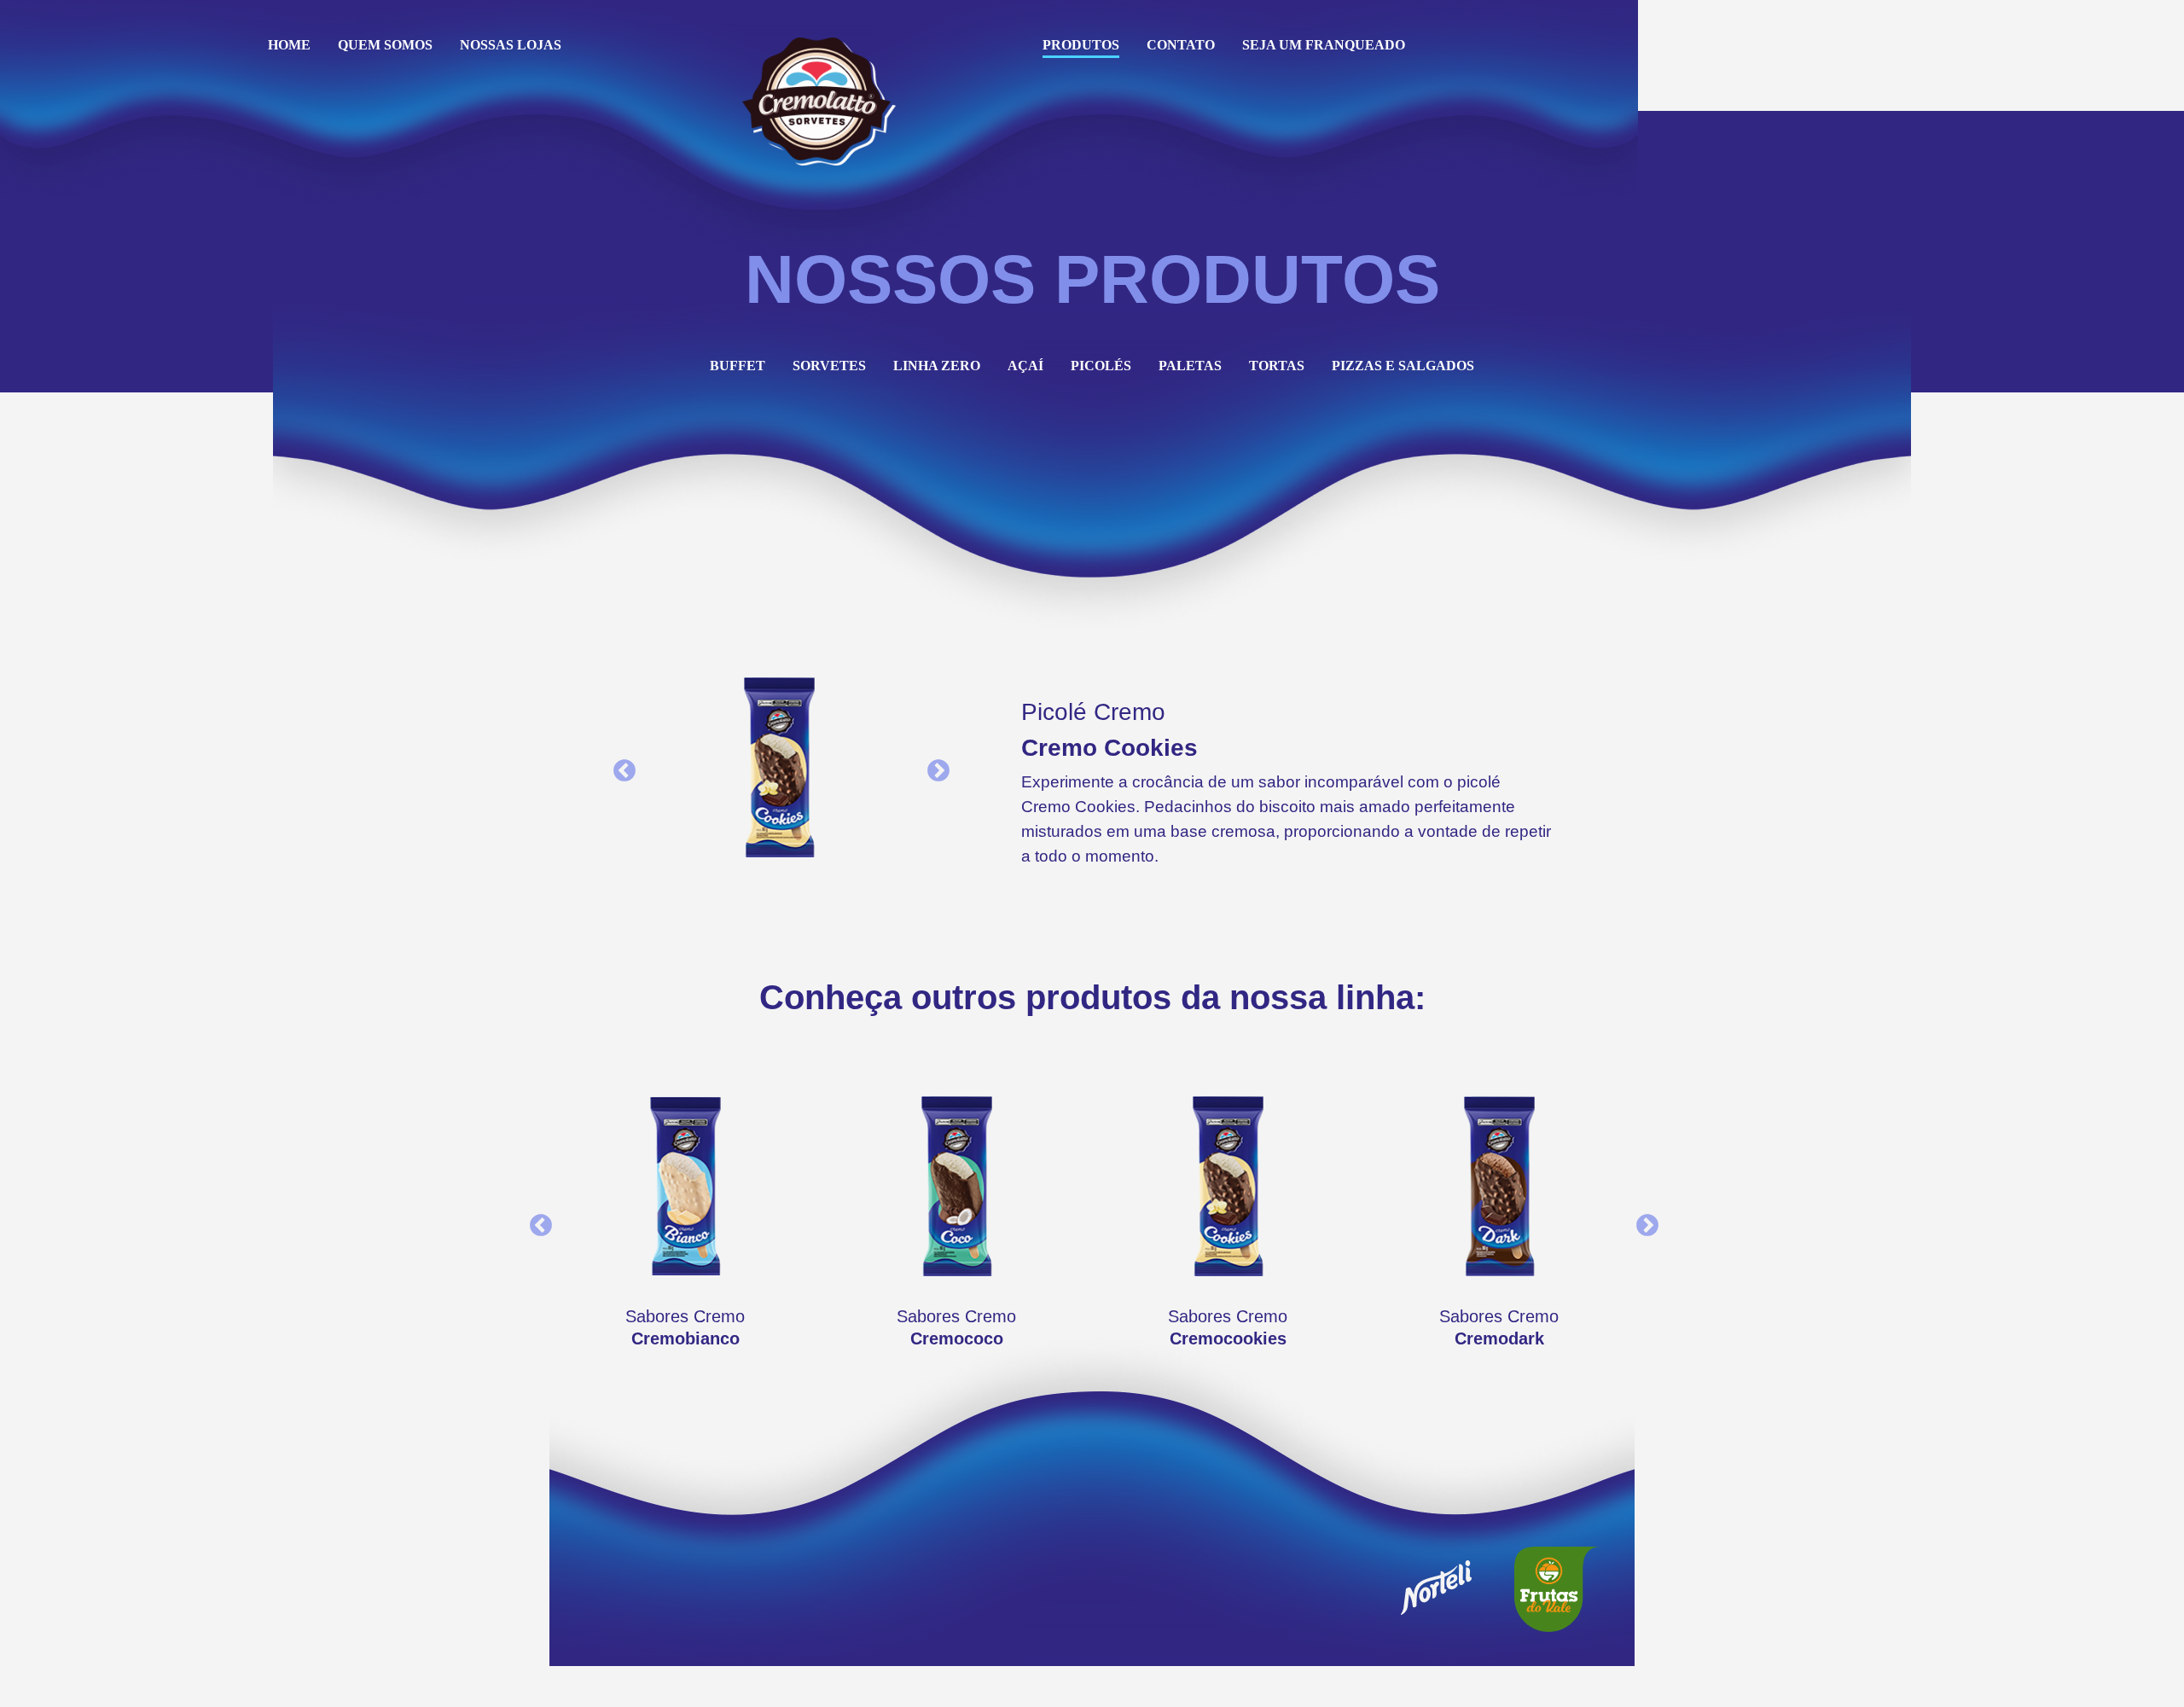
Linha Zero (937, 366)
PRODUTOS (1081, 45)
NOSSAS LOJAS (511, 45)
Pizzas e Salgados (1403, 366)
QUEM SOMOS (385, 45)
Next (934, 767)
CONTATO (1181, 45)
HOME (289, 45)
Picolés (1101, 366)
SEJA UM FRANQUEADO (1324, 45)
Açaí (1025, 366)
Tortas (1277, 366)
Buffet (738, 366)
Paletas (1190, 366)
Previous (620, 767)
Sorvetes (829, 366)
